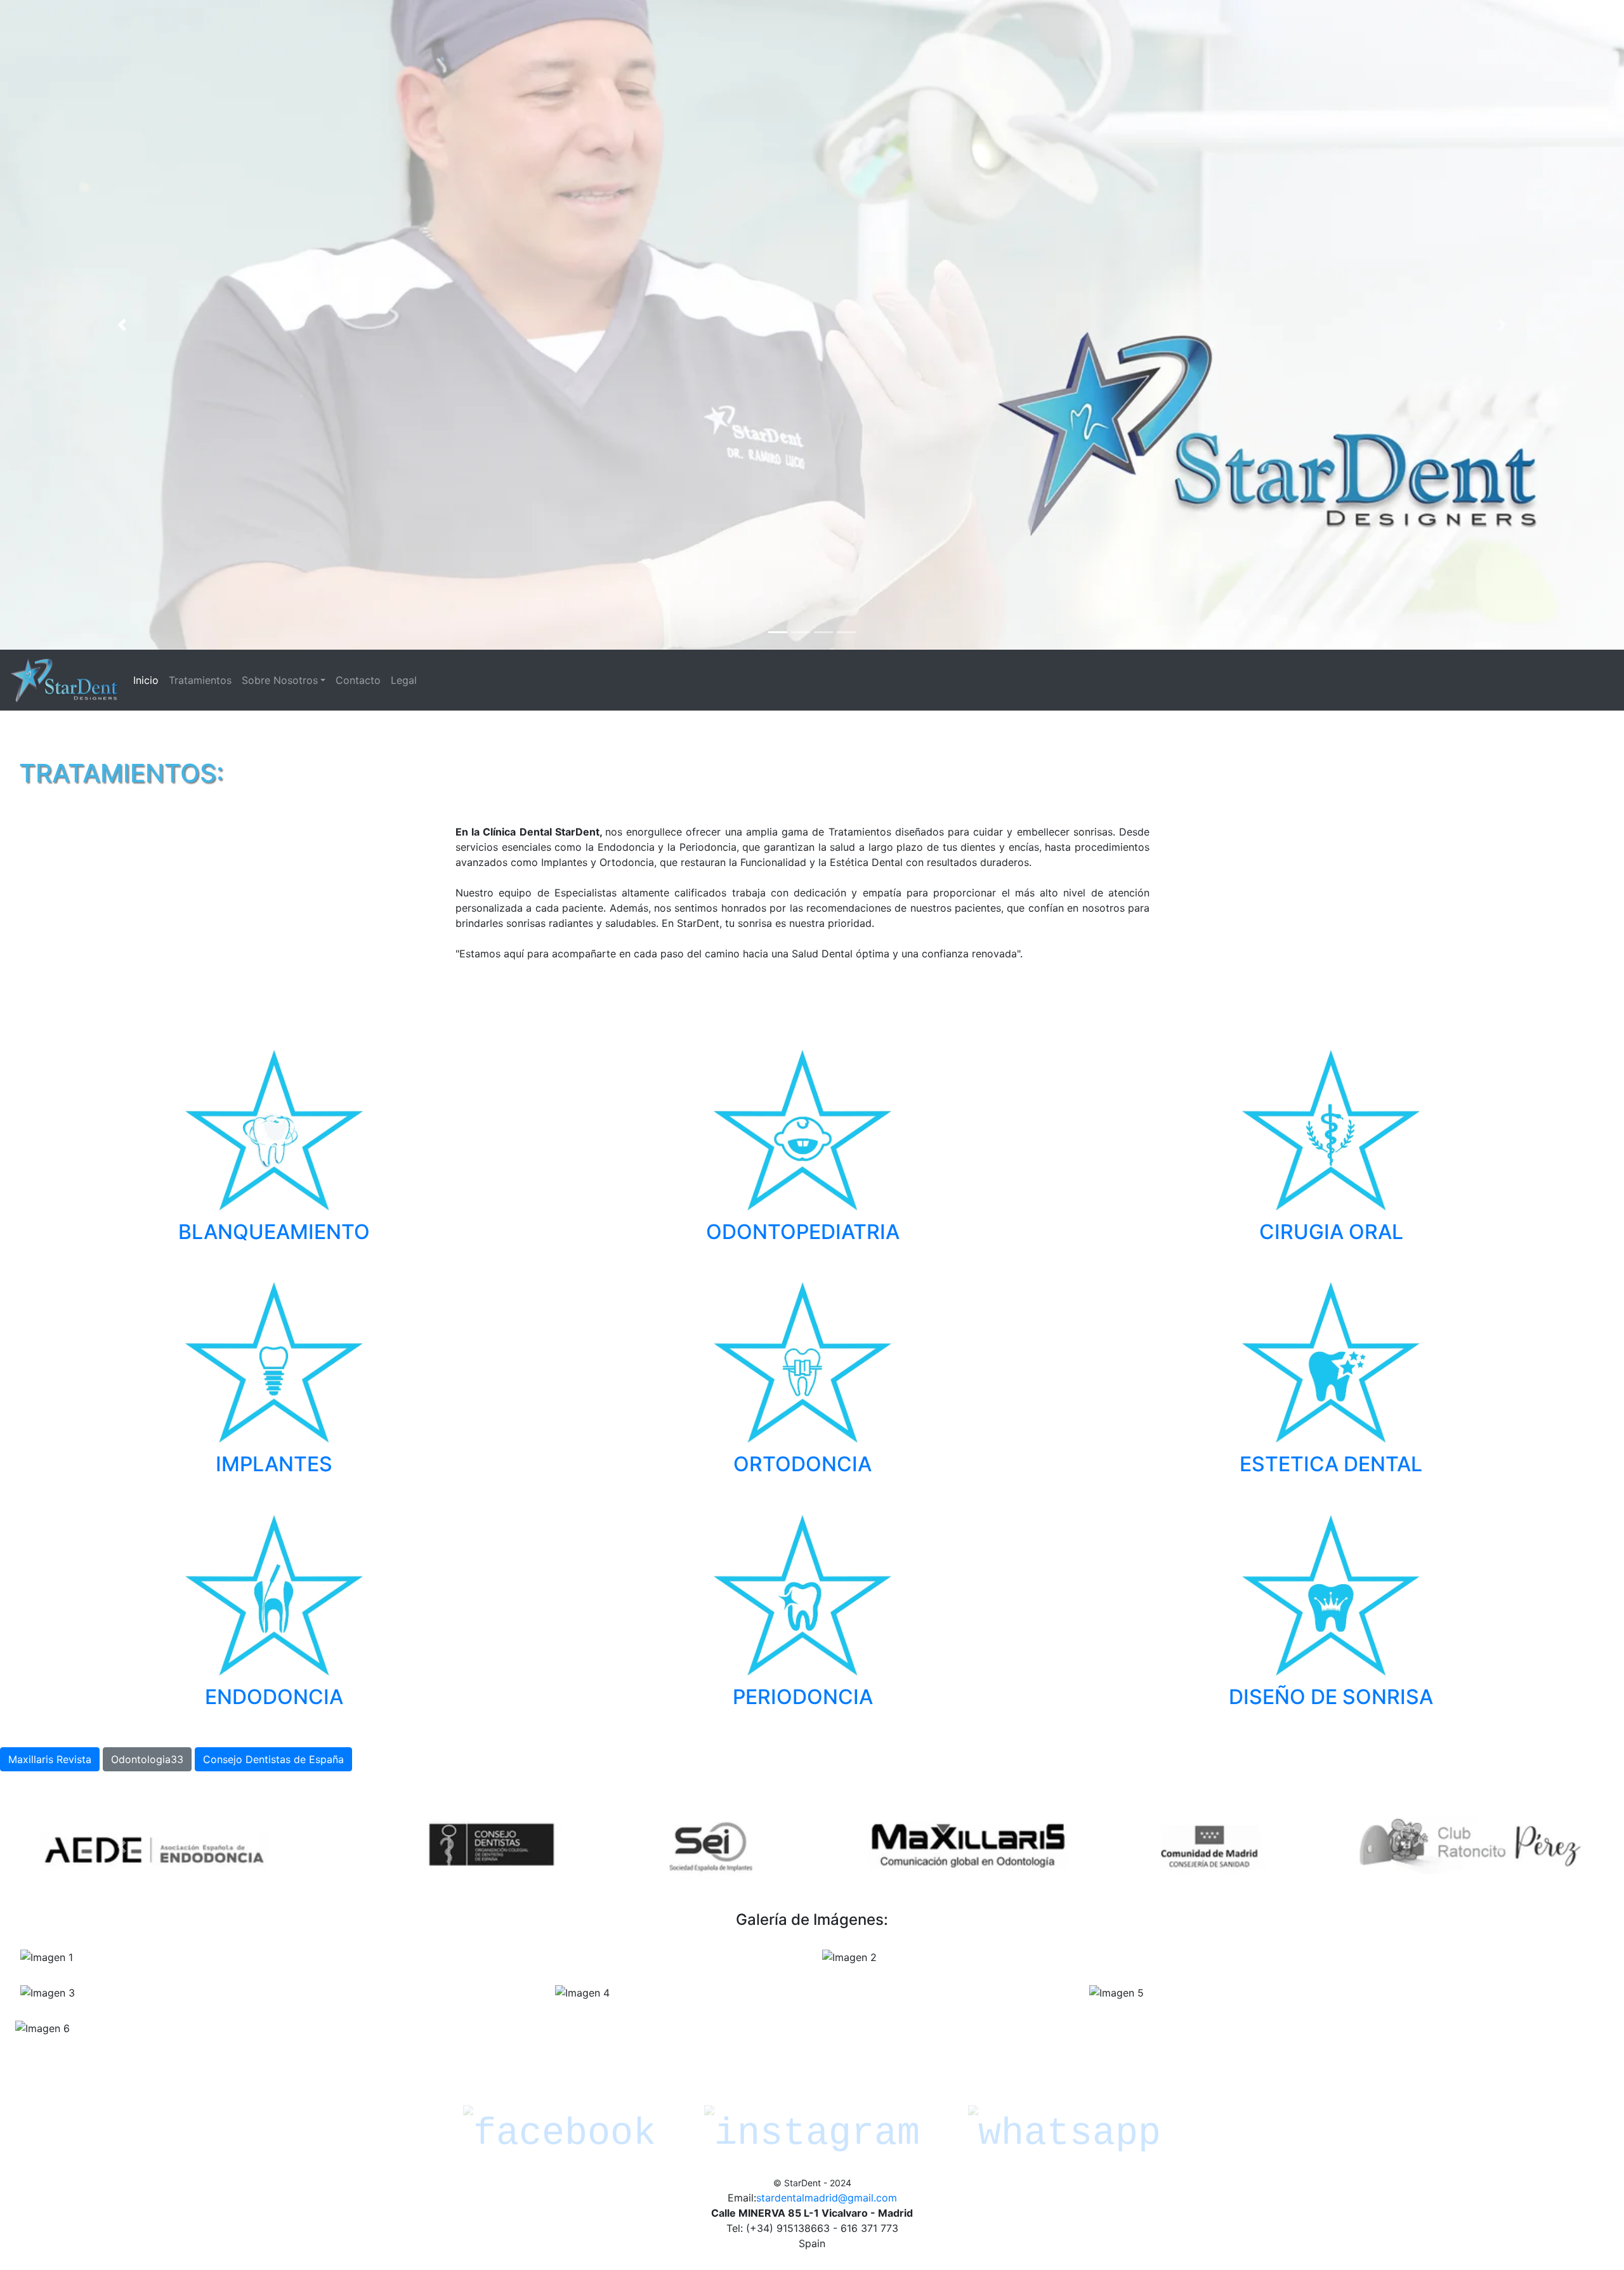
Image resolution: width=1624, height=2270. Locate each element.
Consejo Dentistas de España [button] (273, 1759)
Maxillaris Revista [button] (50, 1759)
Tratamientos (200, 680)
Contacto (358, 680)
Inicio (148, 680)
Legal (404, 680)
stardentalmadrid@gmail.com (827, 2198)
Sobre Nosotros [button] (280, 680)
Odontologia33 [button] (147, 1759)
